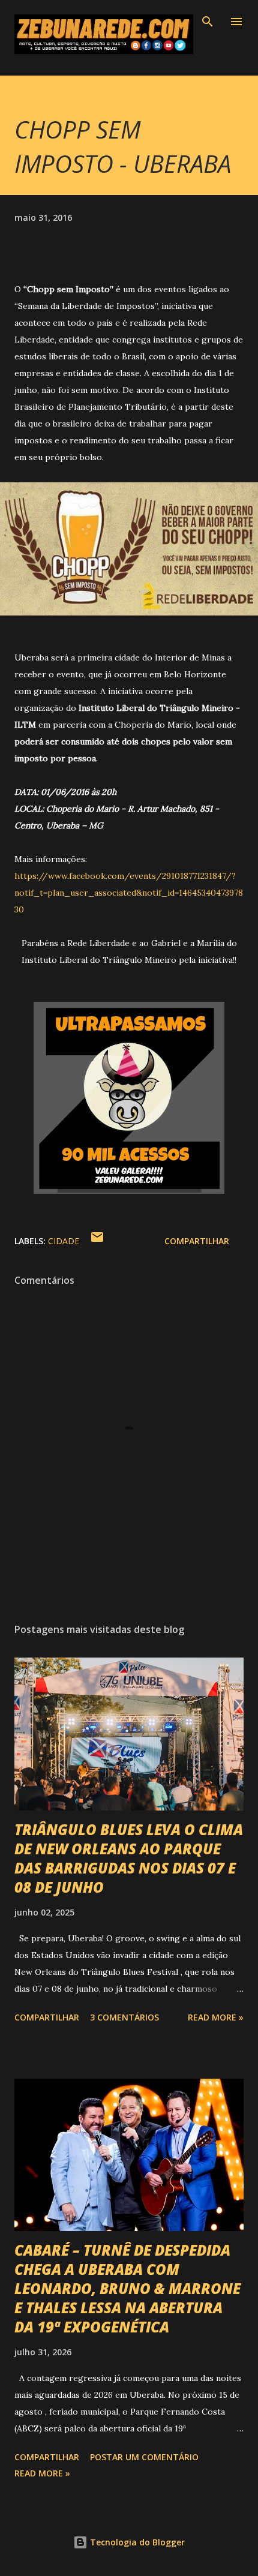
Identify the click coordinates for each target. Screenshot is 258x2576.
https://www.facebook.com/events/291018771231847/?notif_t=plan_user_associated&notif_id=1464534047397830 (129, 893)
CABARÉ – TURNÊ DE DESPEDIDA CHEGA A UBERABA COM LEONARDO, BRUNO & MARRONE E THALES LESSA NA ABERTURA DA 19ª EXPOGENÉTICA (127, 2288)
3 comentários (124, 2017)
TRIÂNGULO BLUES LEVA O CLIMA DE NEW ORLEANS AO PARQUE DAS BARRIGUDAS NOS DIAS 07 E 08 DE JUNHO (129, 1858)
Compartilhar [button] (197, 1241)
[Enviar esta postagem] (97, 1241)
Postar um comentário (144, 2457)
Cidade (64, 1241)
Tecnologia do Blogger (136, 2542)
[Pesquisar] (208, 22)
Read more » (216, 2017)
